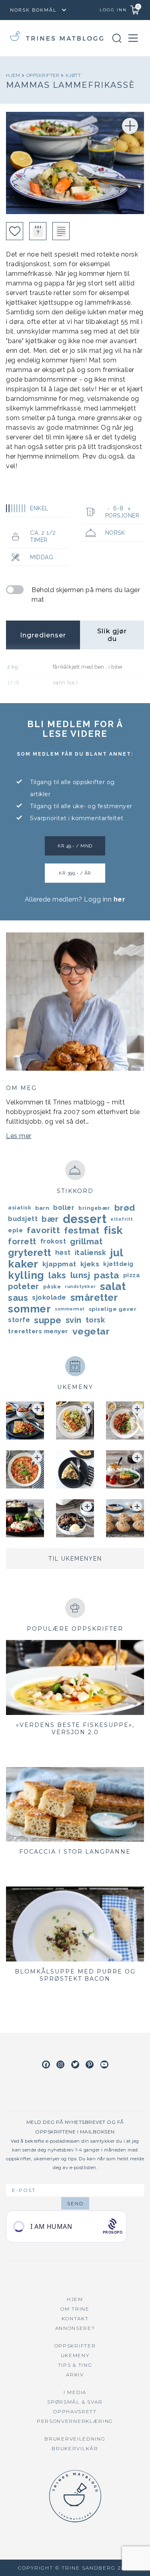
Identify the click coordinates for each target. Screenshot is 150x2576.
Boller (64, 1208)
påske (52, 1286)
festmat (82, 1230)
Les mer (19, 1136)
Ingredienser (43, 635)
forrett (22, 1241)
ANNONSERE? (75, 2328)
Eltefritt (122, 1219)
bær (50, 1219)
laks (57, 1275)
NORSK (115, 533)
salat (113, 1286)
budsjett (23, 1219)
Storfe (19, 1320)
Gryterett (30, 1253)
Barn (42, 1208)
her (120, 899)
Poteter (24, 1286)
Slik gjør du (112, 635)
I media (75, 2392)
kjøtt (73, 75)
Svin (74, 1320)
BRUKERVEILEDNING (75, 2439)
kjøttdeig (118, 1264)
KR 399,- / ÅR (75, 873)
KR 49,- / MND (75, 846)
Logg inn (113, 10)
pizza (132, 1275)
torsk (95, 1320)
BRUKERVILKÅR (75, 2448)
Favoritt (43, 1230)
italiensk (91, 1253)
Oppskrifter (44, 75)
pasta (107, 1275)
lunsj (80, 1275)
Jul (117, 1253)
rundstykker (80, 1286)
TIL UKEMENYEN (75, 1559)
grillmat (86, 1241)
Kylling (26, 1275)
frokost (53, 1241)
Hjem (14, 75)
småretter (94, 1298)
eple (15, 1230)
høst (63, 1253)
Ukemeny (75, 2355)
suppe (48, 1320)
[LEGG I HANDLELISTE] (61, 231)
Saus (18, 1298)
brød (125, 1208)
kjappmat (59, 1264)
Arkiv (75, 2375)
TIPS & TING (75, 2365)
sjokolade (49, 1297)
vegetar (91, 1331)
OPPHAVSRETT (75, 2411)
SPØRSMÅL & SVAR (75, 2402)
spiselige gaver (113, 1309)
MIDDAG (42, 557)
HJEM (75, 2299)
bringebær (94, 1208)
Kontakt (75, 2318)
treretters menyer (38, 1331)
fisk (113, 1230)
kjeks (90, 1264)
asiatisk (20, 1208)
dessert (85, 1219)
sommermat (70, 1309)
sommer (29, 1309)
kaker (23, 1264)
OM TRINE (75, 2309)
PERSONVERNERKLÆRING (75, 2421)
